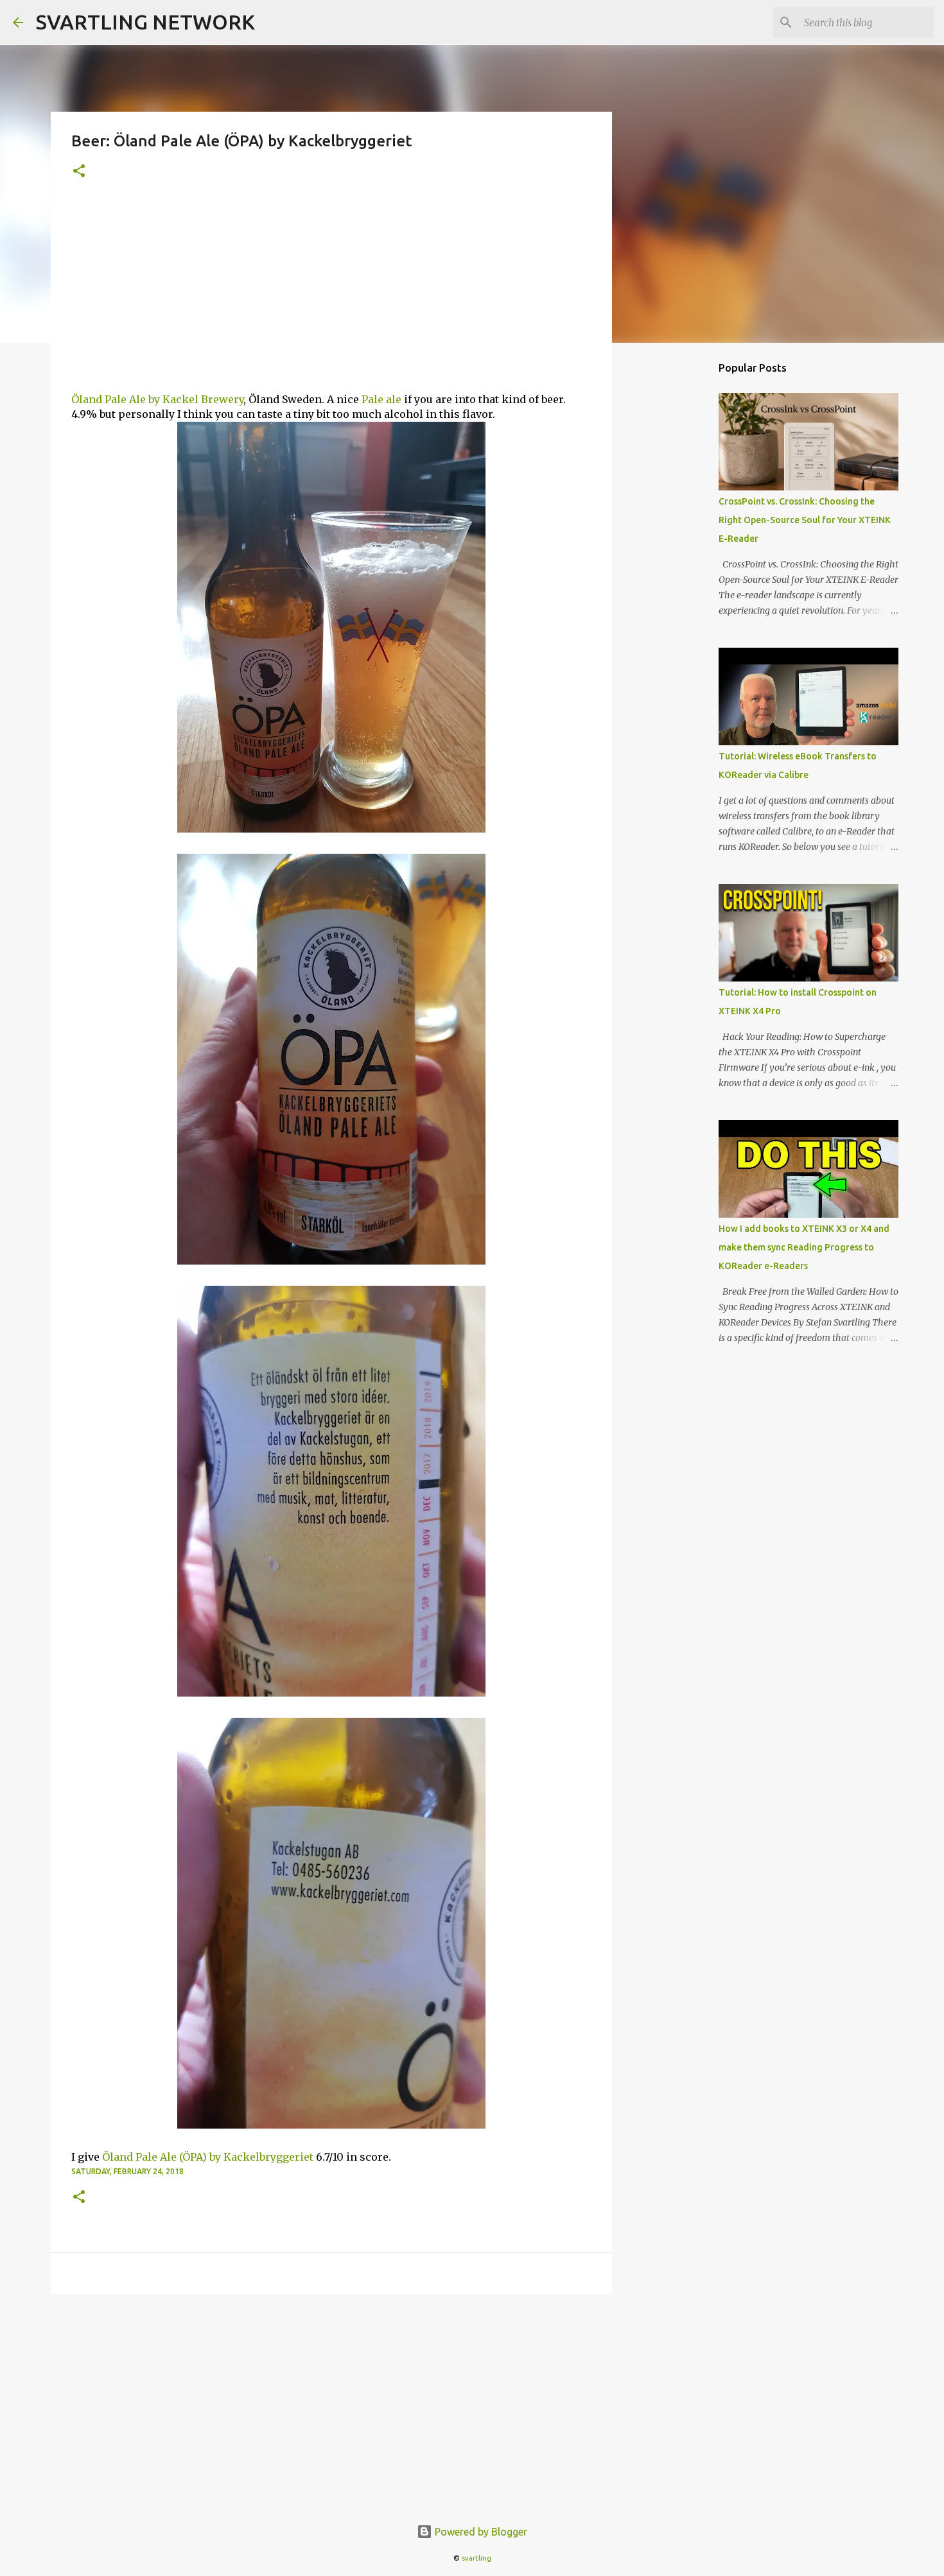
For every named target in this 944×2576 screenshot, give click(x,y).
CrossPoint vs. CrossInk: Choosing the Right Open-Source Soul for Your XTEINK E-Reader (805, 520)
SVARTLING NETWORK (145, 22)
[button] (79, 172)
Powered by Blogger (480, 2532)
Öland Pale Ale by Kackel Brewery (157, 399)
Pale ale (381, 399)
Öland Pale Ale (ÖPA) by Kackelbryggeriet (208, 2157)
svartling (476, 2558)
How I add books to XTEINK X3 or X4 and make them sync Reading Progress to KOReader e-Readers (804, 1247)
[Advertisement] (331, 296)
